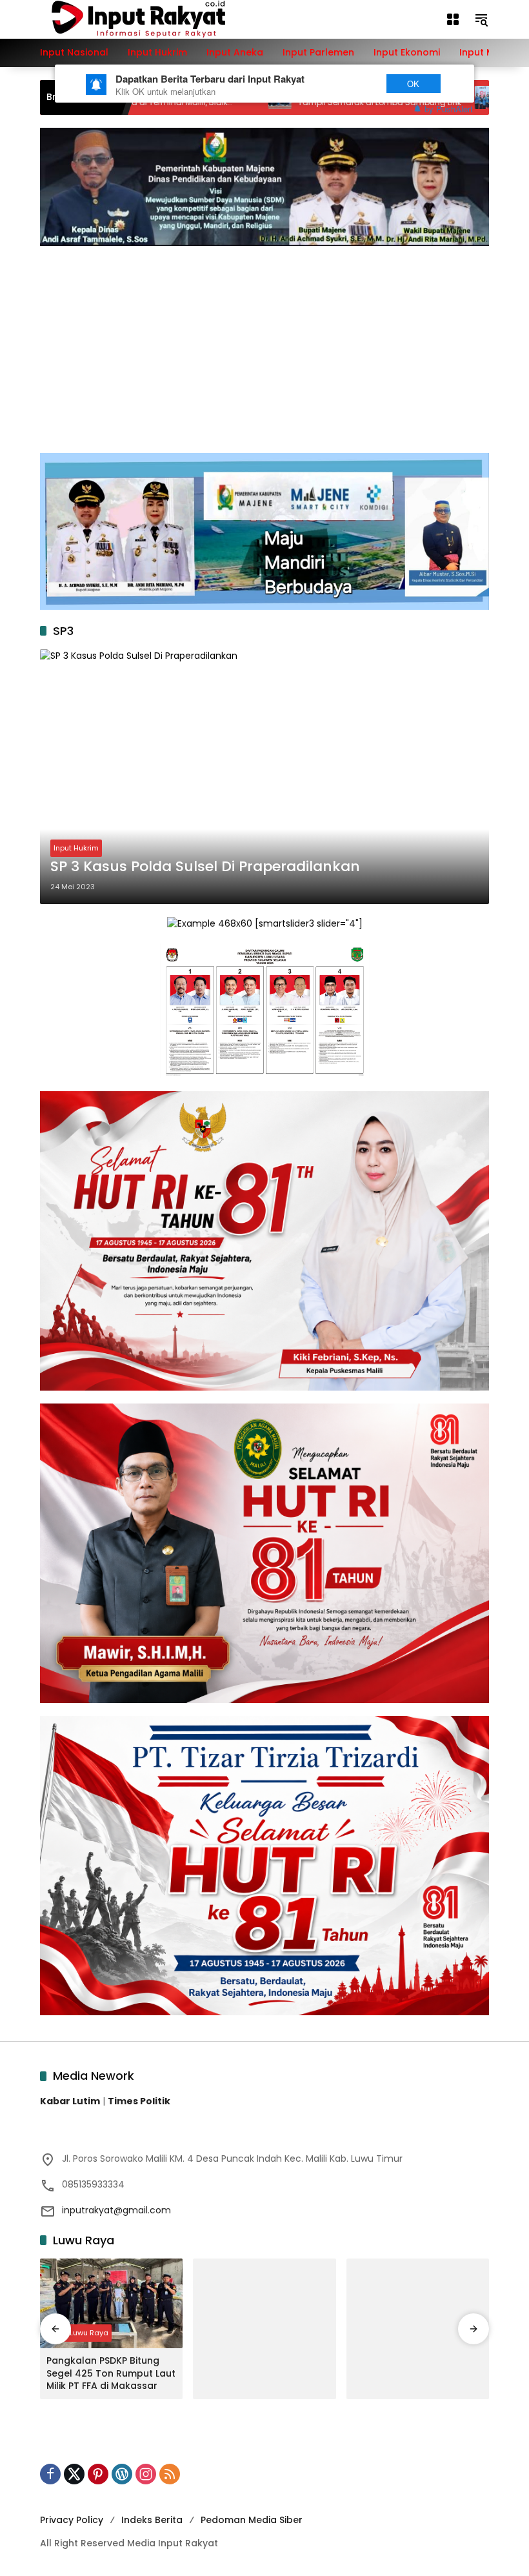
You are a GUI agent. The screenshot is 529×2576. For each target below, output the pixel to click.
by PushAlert (449, 109)
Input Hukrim (76, 848)
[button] (481, 19)
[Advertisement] (264, 343)
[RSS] (170, 2474)
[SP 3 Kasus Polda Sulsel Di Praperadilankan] (264, 776)
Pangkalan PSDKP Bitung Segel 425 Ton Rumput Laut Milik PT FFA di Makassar (111, 2373)
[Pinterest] (98, 2474)
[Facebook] (50, 2474)
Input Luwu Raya (79, 2333)
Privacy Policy (72, 2520)
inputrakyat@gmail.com (116, 2210)
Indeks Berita (152, 2520)
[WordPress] (122, 2474)
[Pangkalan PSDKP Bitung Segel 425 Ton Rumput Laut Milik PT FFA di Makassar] (111, 2303)
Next (350, 84)
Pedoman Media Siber (252, 2520)
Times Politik (139, 2101)
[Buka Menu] (453, 19)
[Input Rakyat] (161, 19)
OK (413, 84)
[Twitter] (74, 2474)
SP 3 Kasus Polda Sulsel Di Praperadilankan (205, 867)
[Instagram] (146, 2474)
